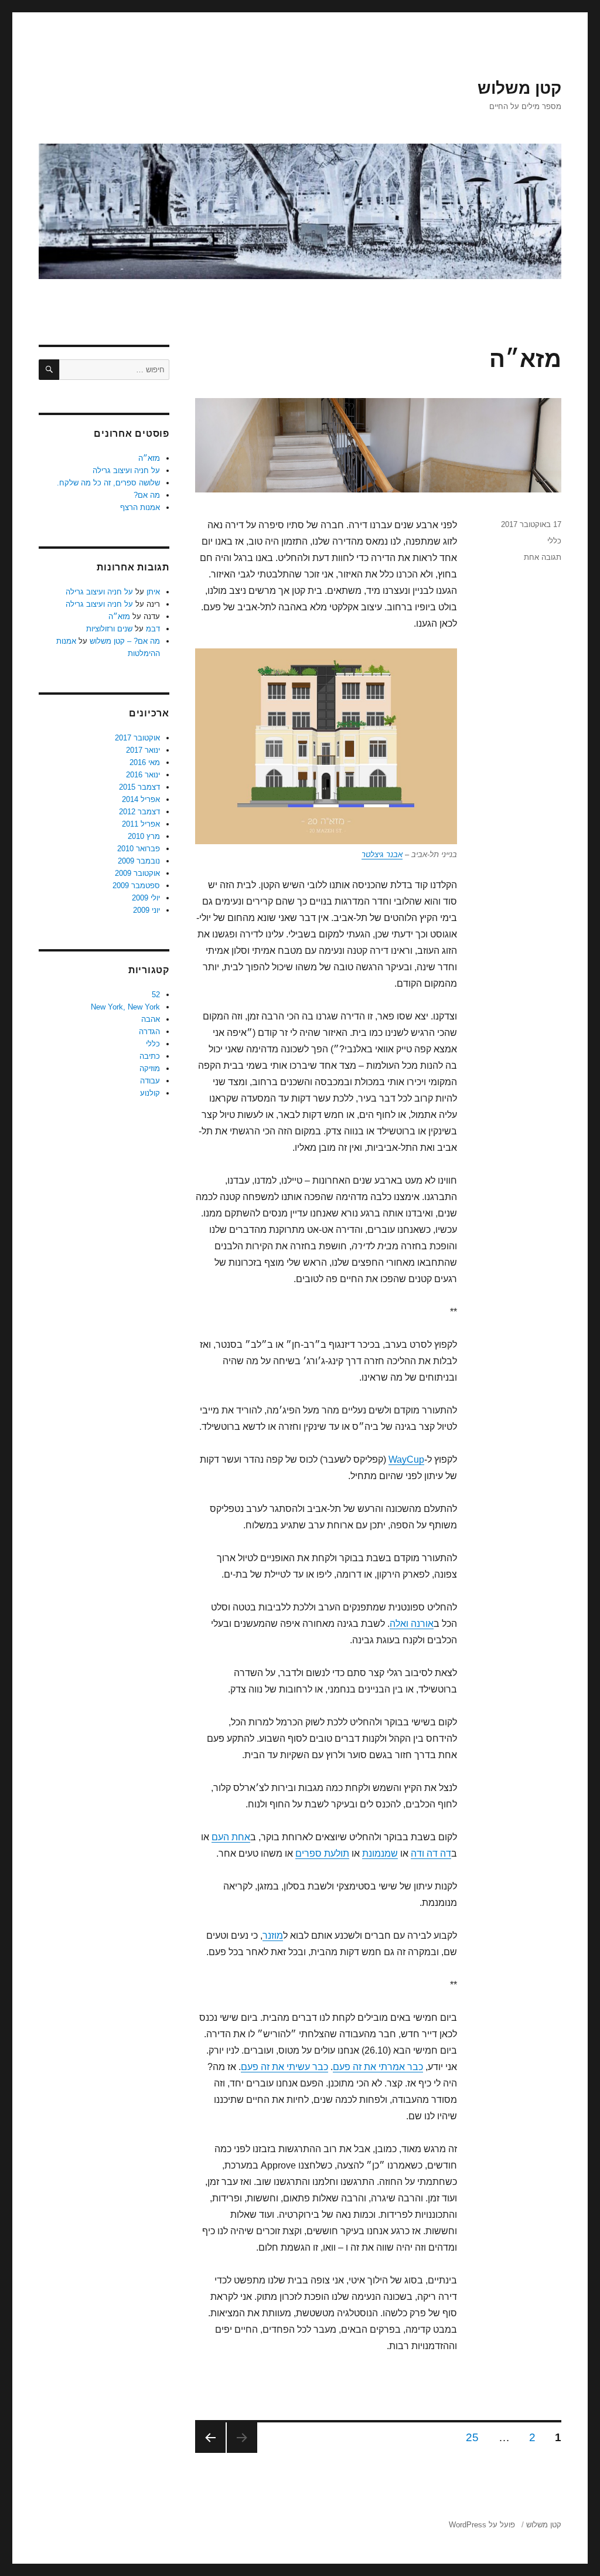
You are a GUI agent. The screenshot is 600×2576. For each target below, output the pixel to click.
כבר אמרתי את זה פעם (378, 2067)
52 (156, 995)
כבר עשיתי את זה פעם (284, 2067)
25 (469, 2437)
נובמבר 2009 (139, 861)
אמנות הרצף (140, 507)
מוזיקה (150, 1068)
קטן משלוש (519, 88)
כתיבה (150, 1056)
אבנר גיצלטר (382, 854)
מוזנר (273, 1936)
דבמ (153, 629)
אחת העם (231, 1837)
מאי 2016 (145, 762)
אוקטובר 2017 (137, 738)
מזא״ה (525, 359)
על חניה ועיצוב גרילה (126, 470)
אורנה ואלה (412, 1624)
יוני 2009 (146, 910)
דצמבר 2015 (139, 787)
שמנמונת (380, 1853)
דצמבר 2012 (139, 812)
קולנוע (150, 1093)
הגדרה (149, 1032)
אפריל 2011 (141, 824)
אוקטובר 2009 (137, 873)
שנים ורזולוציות (109, 629)
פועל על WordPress (482, 2525)
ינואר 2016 (143, 775)
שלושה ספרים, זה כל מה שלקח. (108, 483)
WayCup (406, 1459)
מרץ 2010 (144, 836)
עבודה (150, 1081)
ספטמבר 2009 (136, 886)
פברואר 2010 (139, 849)
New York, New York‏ (125, 1007)
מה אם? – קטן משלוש (125, 641)
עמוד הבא (210, 2438)
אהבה (151, 1019)
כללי (554, 541)
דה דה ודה (431, 1853)
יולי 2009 (146, 898)
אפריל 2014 (141, 799)
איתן (153, 592)
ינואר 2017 (143, 750)
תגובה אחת (543, 557)
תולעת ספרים (322, 1853)
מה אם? (147, 495)
